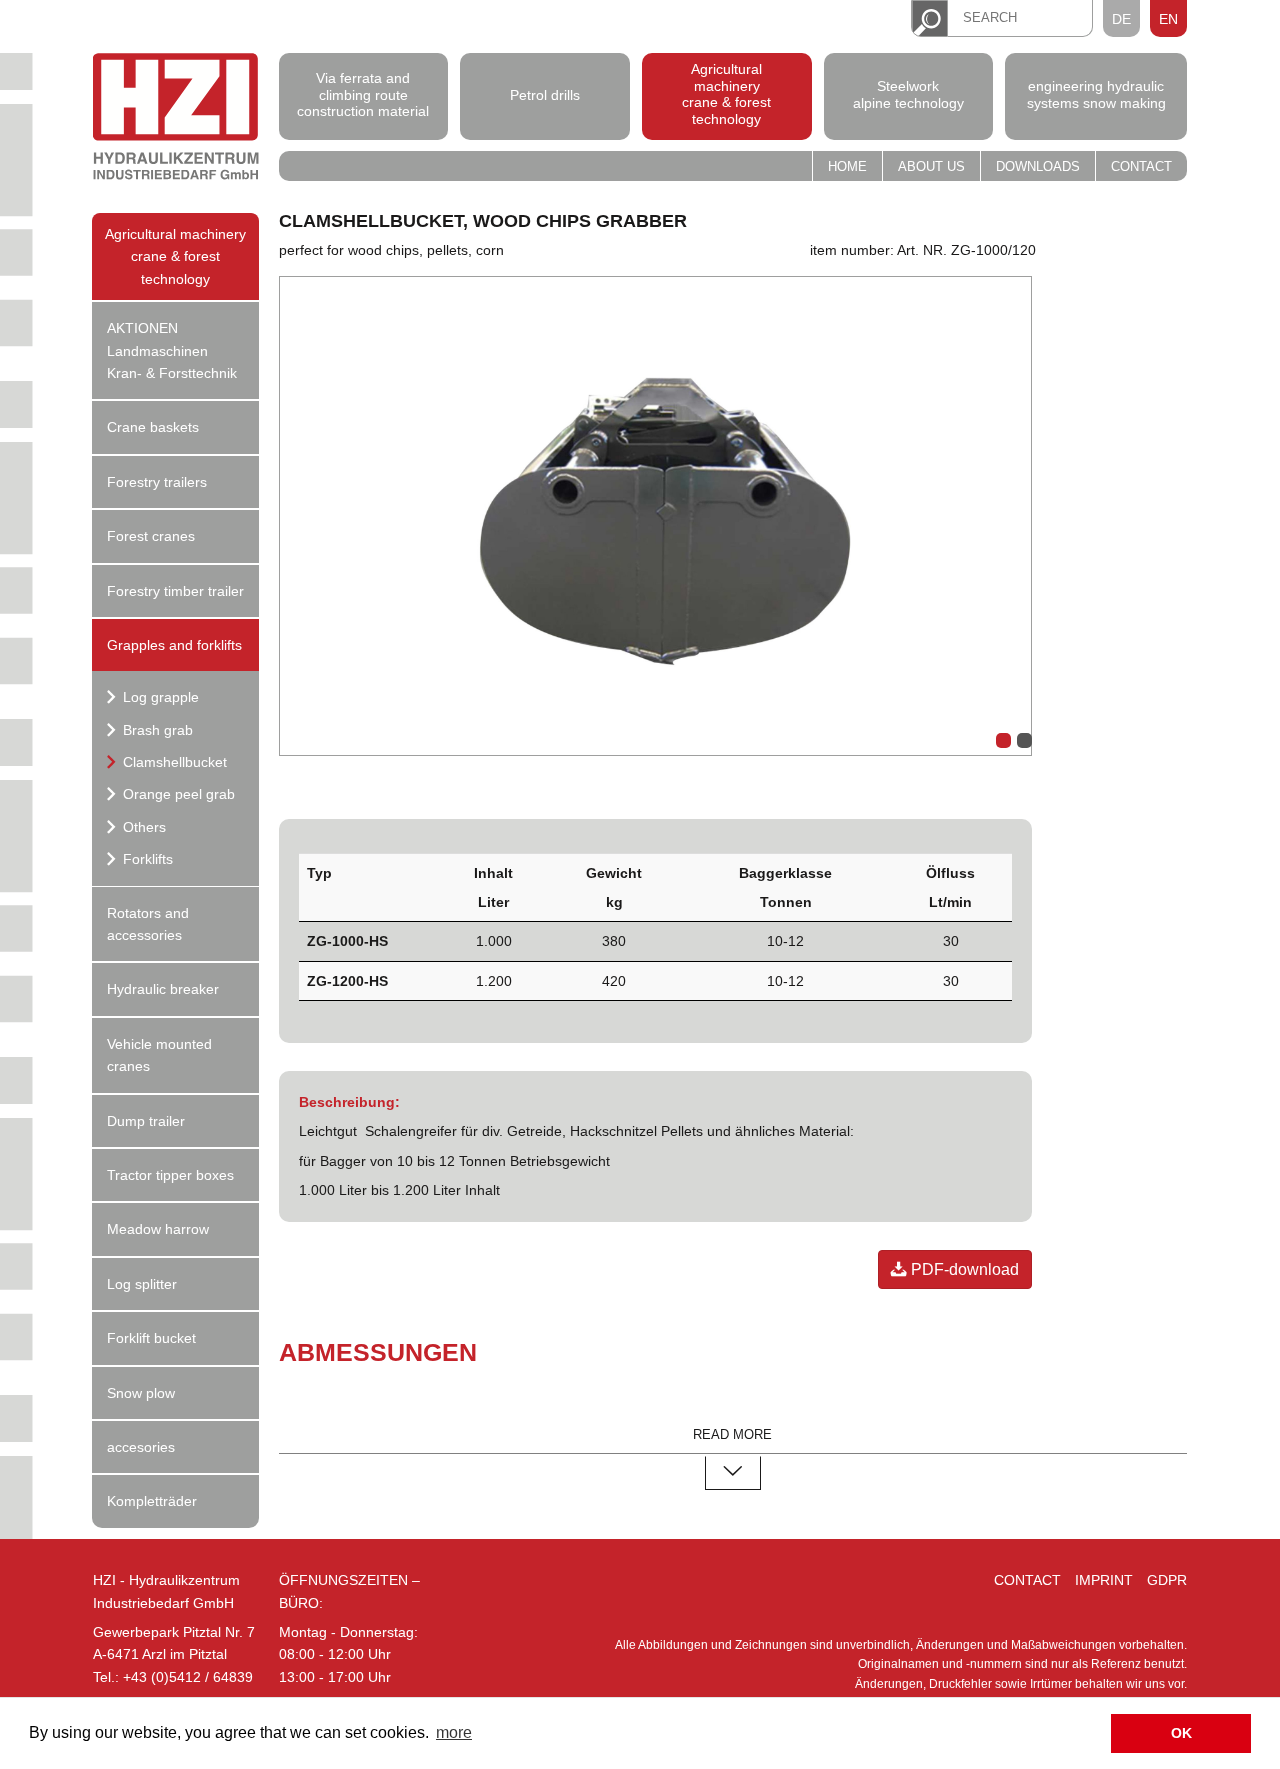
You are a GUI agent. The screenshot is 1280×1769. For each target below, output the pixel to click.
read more (732, 1435)
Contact (1141, 167)
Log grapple (159, 697)
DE (1121, 19)
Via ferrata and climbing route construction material (363, 95)
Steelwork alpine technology (908, 94)
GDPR (1167, 1580)
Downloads (1038, 167)
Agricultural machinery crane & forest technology (726, 94)
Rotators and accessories (148, 924)
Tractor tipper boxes (170, 1175)
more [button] (454, 1732)
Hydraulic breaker (163, 989)
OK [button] (1181, 1733)
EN (1168, 19)
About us (931, 167)
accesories (141, 1447)
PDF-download (963, 1269)
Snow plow (141, 1393)
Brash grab (156, 730)
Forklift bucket (151, 1338)
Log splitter (142, 1284)
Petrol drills (545, 94)
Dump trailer (146, 1121)
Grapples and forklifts (174, 645)
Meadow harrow (158, 1229)
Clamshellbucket (173, 762)
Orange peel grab (177, 794)
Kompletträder (152, 1501)
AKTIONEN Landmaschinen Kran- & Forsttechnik (172, 350)
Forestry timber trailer (175, 591)
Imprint (1104, 1580)
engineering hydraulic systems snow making (1096, 94)
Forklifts (146, 859)
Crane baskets (153, 427)
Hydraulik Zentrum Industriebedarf (176, 119)
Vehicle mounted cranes (159, 1055)
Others (142, 827)
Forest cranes (151, 536)
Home (847, 167)
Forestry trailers (157, 482)
